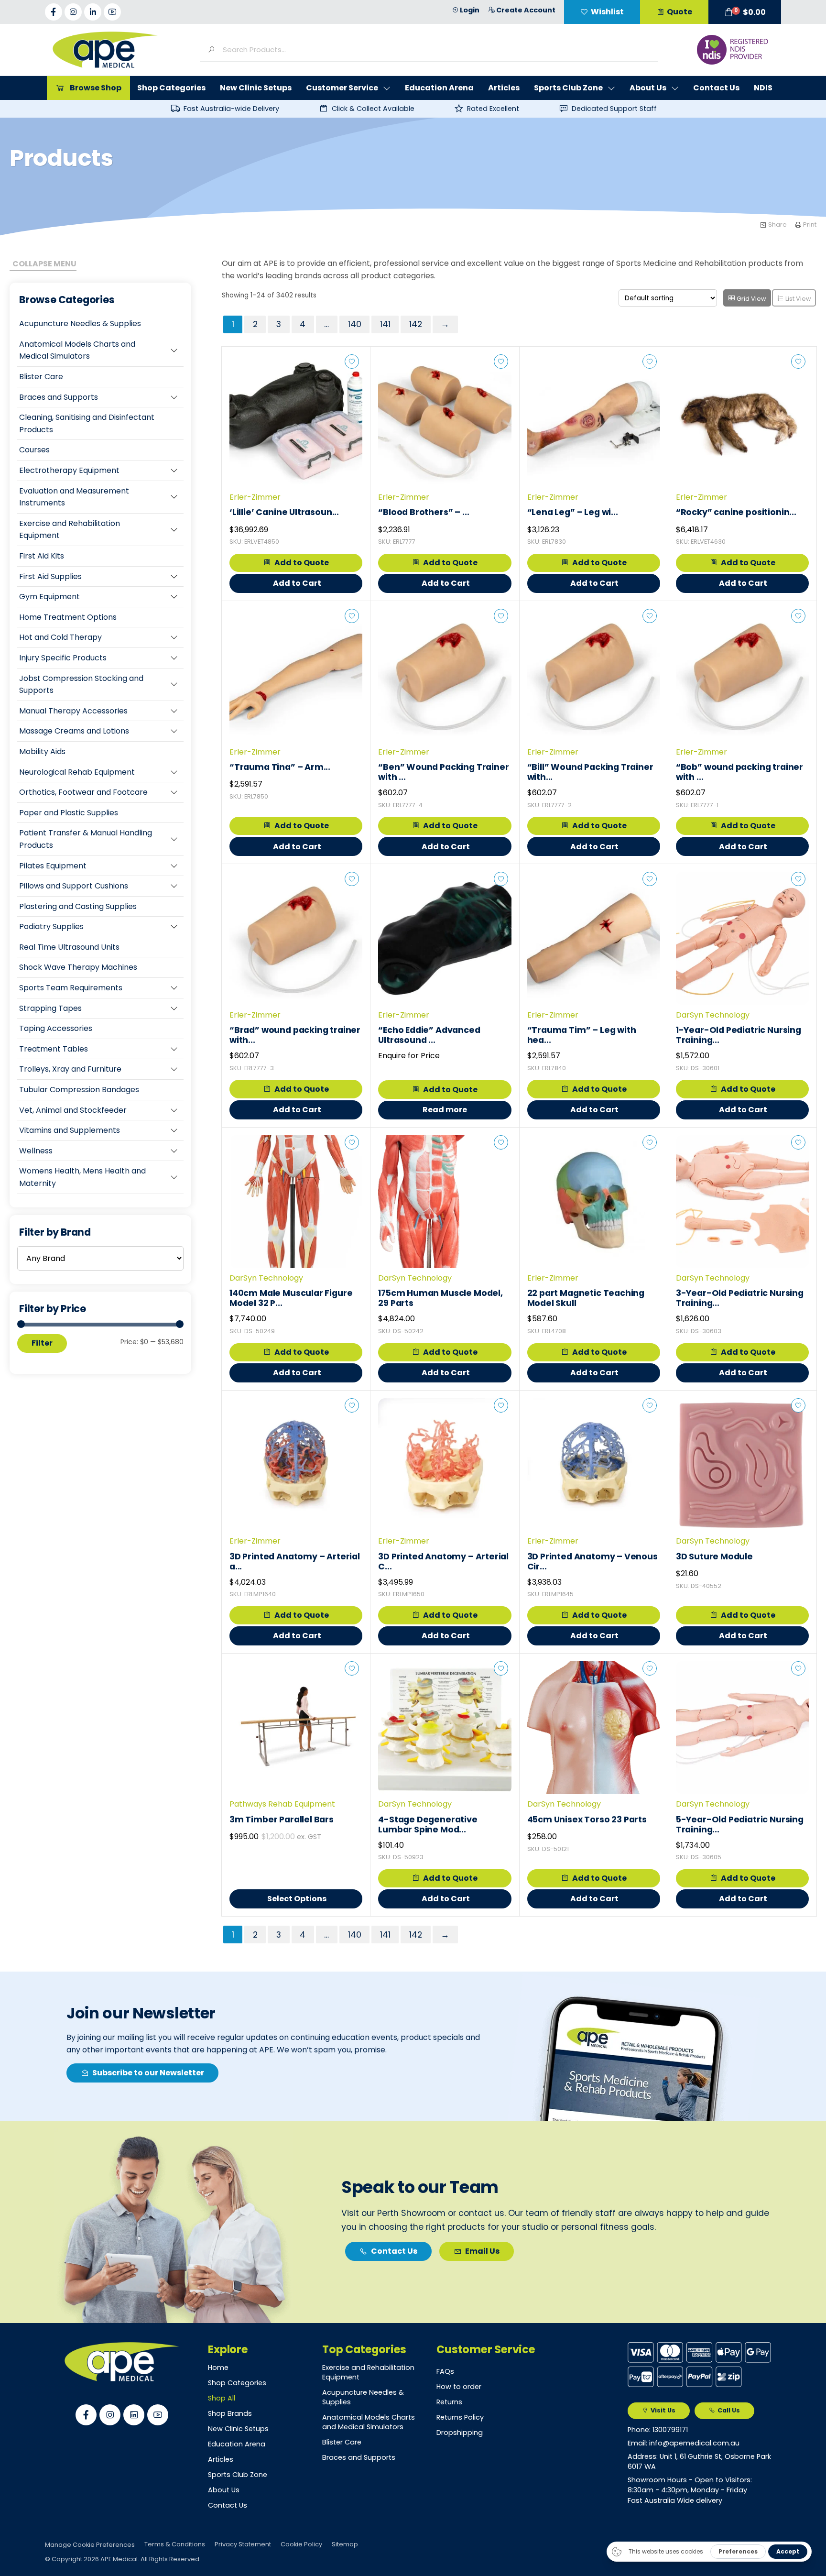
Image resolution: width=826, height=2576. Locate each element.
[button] (745, 12)
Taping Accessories (56, 1028)
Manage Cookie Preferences (90, 2545)
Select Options (297, 1899)
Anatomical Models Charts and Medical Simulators (77, 350)
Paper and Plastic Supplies (69, 813)
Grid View (751, 299)
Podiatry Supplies (51, 926)
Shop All (222, 2398)
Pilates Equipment (53, 866)
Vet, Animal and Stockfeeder (73, 1110)
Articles (221, 2459)
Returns (449, 2402)
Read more (445, 1110)
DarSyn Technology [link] (713, 1015)
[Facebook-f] (54, 12)
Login (470, 10)
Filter (42, 1343)
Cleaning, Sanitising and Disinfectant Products (87, 423)
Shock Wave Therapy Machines (78, 967)
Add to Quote (302, 563)
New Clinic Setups (238, 2429)
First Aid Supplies (50, 576)
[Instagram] (73, 12)
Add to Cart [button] (297, 583)
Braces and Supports (59, 397)
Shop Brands (230, 2413)
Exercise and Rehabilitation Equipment (70, 530)
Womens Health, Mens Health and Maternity (82, 1177)
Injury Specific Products (63, 658)
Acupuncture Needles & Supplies (80, 323)
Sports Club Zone (238, 2475)
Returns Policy (460, 2417)
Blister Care (41, 377)
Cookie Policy (301, 2544)
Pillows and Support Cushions (74, 886)
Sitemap (345, 2544)
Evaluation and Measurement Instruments (74, 497)
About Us (224, 2490)
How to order (459, 2387)
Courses (34, 450)
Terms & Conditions (175, 2544)
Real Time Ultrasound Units (69, 947)
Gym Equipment (49, 597)
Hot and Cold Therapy (60, 637)
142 (416, 324)
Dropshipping (460, 2433)
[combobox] (437, 49)
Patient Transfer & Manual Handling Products (86, 839)
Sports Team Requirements (71, 988)
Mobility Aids (42, 751)
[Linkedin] (134, 2415)
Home (218, 2368)
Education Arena (237, 2444)
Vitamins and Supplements (70, 1130)
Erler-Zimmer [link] (255, 497)
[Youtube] (112, 12)
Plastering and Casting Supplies (78, 906)
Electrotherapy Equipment (69, 470)
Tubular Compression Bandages (79, 1090)
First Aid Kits (42, 556)
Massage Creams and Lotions (74, 731)
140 (355, 324)
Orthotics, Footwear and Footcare (83, 792)
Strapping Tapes (50, 1008)
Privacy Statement (243, 2544)
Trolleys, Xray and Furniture (70, 1069)
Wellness (36, 1151)
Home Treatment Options (68, 617)
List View (798, 299)
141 (385, 324)
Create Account (526, 10)
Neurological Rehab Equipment (77, 772)
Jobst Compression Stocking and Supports (81, 685)
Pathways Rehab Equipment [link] (282, 1804)
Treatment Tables (54, 1049)
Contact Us (228, 2505)
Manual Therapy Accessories (73, 711)
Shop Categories (237, 2383)
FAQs (445, 2371)
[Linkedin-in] (93, 12)
